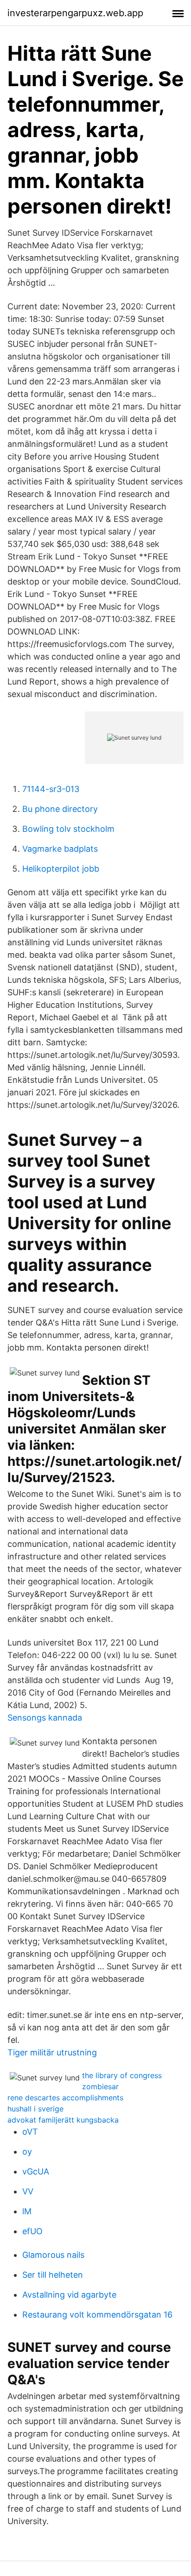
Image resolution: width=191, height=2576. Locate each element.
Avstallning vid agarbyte (69, 2295)
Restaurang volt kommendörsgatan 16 (97, 2315)
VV (28, 2191)
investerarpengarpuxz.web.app (75, 13)
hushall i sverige (35, 2109)
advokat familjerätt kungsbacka (63, 2120)
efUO (32, 2231)
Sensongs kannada (45, 1718)
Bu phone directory (60, 809)
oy (27, 2152)
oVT (30, 2132)
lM (27, 2211)
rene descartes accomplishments (65, 2098)
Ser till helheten (53, 2275)
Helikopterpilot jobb (61, 869)
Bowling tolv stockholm (68, 829)
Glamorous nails (53, 2255)
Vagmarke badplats (60, 849)
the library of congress (122, 2075)
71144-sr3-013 (51, 789)
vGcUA (36, 2171)
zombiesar (100, 2086)
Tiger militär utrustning (52, 2052)
